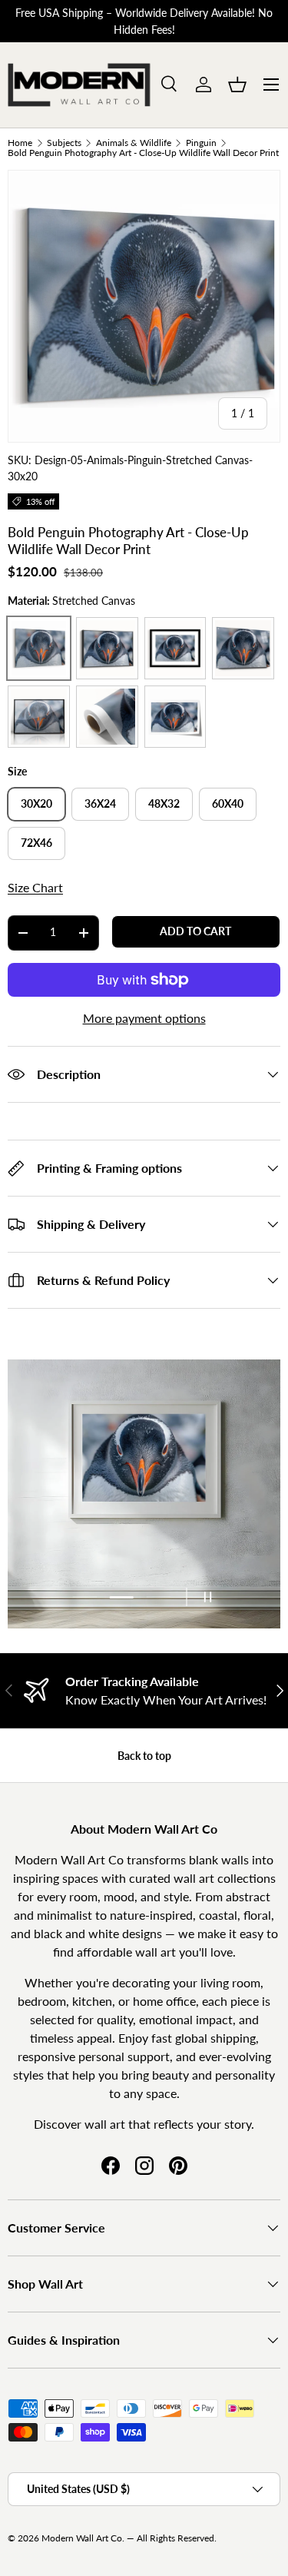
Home (20, 143)
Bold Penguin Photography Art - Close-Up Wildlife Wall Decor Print (143, 153)
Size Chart (35, 887)
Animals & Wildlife (134, 143)
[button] (237, 85)
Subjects (64, 143)
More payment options (144, 1018)
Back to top (144, 1756)
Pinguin (201, 143)
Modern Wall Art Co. (83, 2538)
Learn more (201, 21)
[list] (144, 306)
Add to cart (195, 931)
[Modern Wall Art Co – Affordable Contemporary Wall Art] (80, 85)
